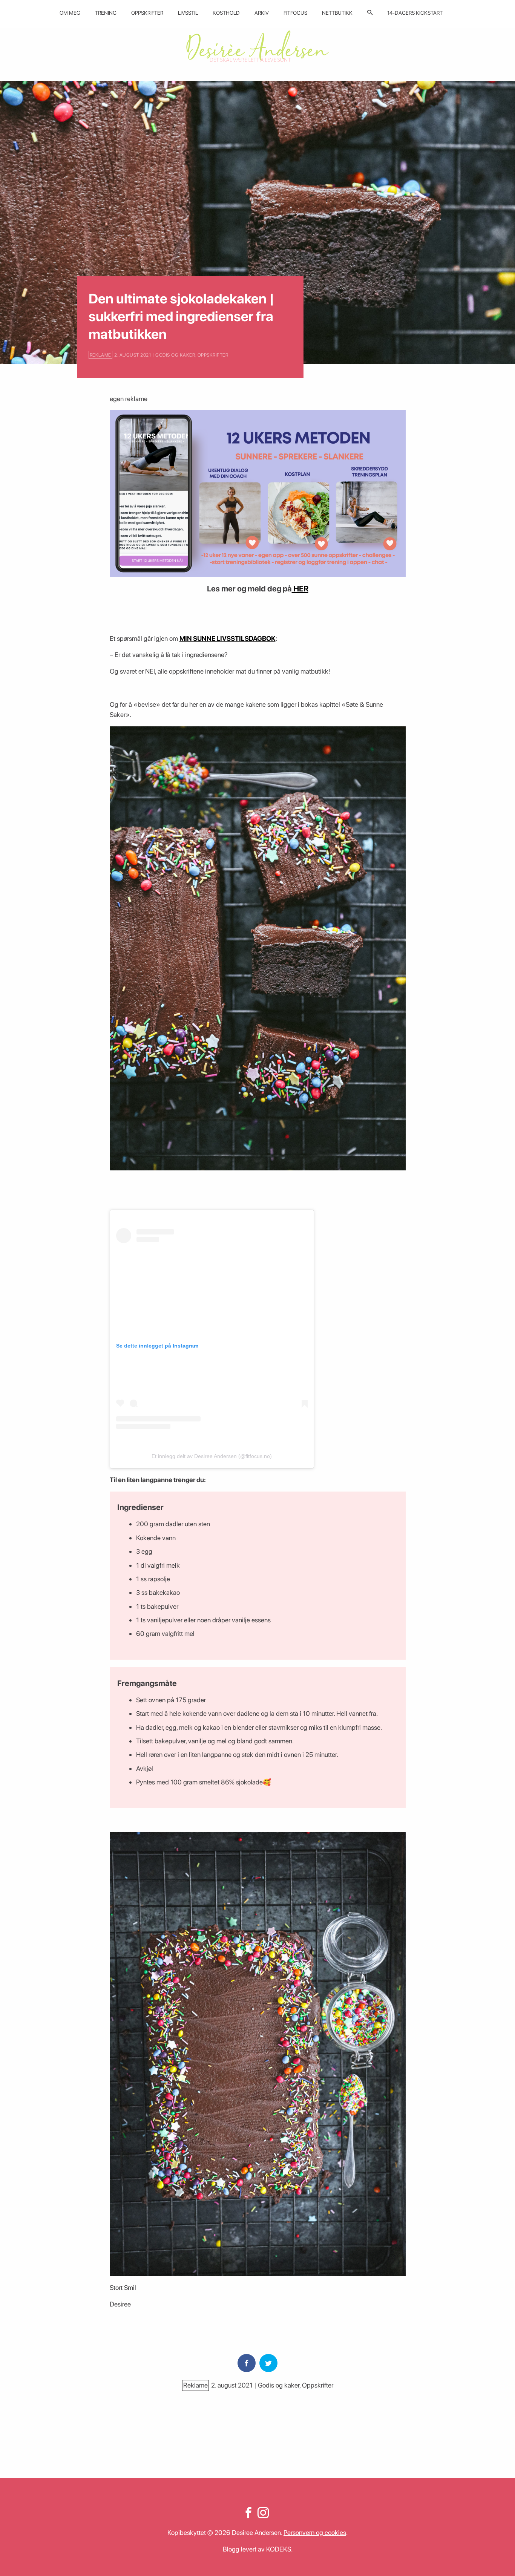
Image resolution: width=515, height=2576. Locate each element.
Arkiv (262, 13)
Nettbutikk (337, 13)
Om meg (70, 13)
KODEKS (279, 2549)
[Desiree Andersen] (257, 46)
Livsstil (188, 13)
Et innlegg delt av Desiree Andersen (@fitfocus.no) (212, 1456)
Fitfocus (295, 13)
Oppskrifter (147, 13)
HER (300, 589)
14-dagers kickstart (415, 13)
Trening (106, 13)
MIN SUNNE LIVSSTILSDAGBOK (228, 638)
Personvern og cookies (315, 2532)
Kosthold (226, 13)
